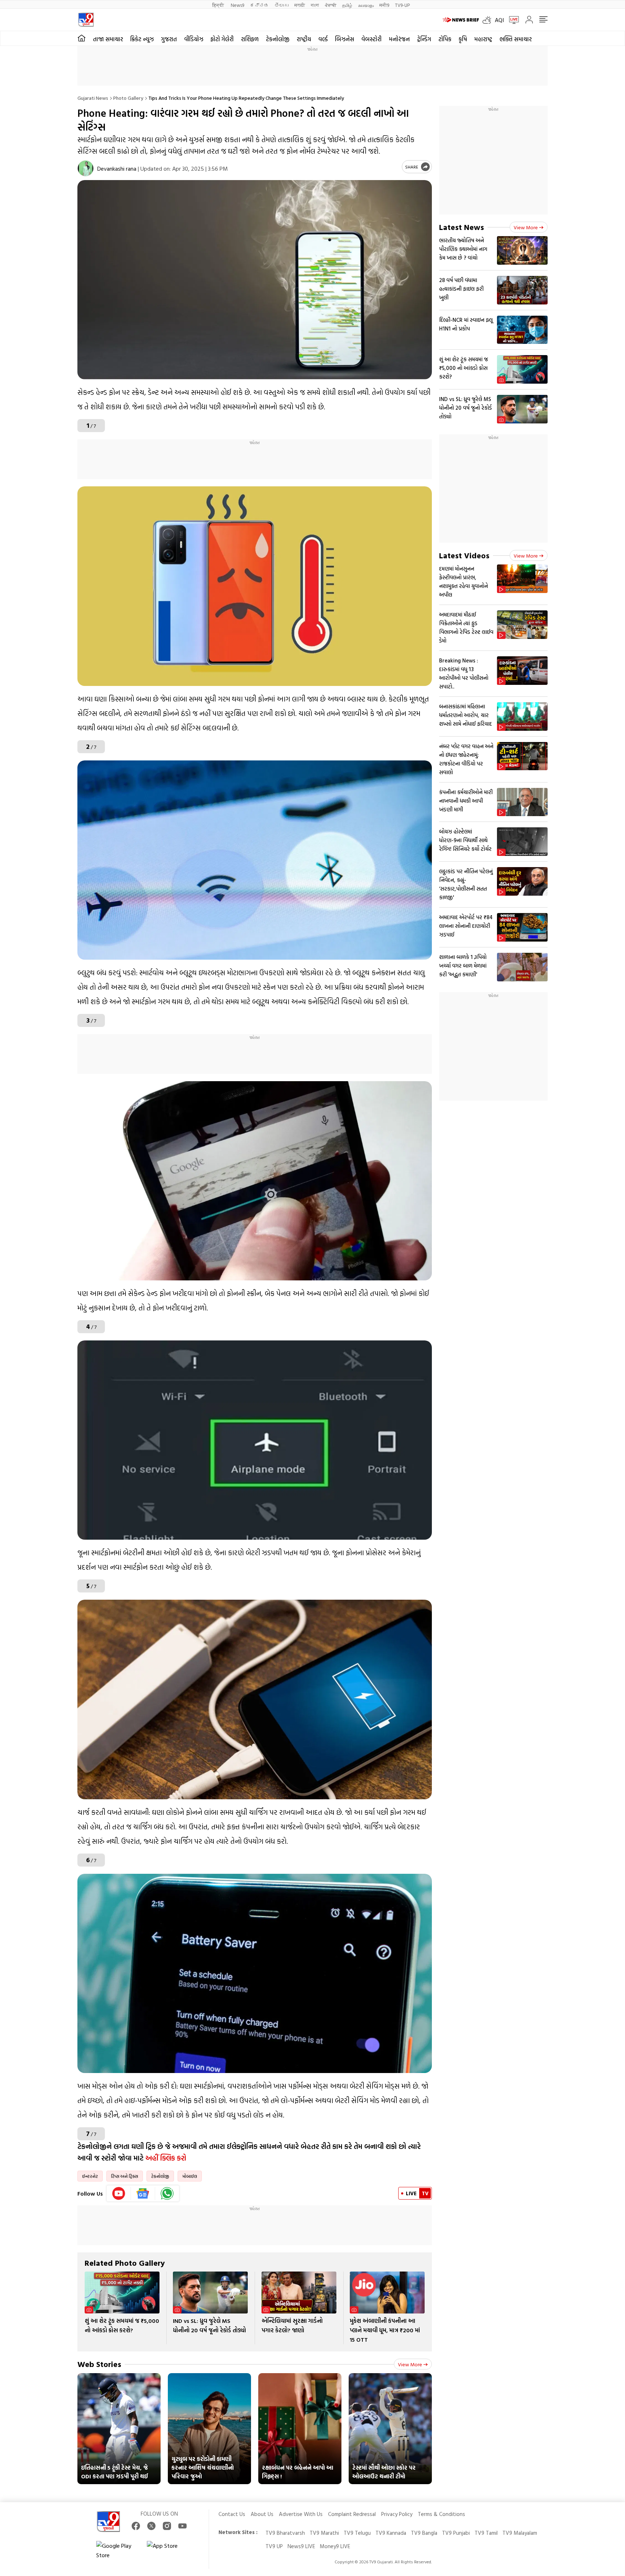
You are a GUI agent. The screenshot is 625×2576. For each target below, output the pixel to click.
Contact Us (232, 2514)
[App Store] (169, 2550)
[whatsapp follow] (167, 2193)
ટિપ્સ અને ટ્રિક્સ (125, 2176)
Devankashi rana (117, 169)
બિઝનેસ (345, 39)
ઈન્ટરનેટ (90, 2176)
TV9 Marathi (324, 2533)
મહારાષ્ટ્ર (483, 39)
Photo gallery (128, 98)
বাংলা (315, 5)
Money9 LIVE (335, 2546)
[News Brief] (461, 20)
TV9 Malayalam (520, 2533)
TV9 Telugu (357, 2533)
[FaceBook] (136, 2526)
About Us (262, 2514)
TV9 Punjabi (456, 2533)
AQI (499, 20)
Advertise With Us (301, 2514)
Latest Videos (464, 555)
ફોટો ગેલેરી (222, 39)
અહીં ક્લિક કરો (166, 2158)
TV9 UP (274, 2546)
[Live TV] (511, 20)
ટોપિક (445, 39)
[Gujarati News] (86, 20)
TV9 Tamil (486, 2533)
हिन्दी (219, 5)
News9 (237, 5)
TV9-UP (402, 5)
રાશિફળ (250, 39)
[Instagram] (167, 2526)
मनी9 (384, 5)
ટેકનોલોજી (278, 39)
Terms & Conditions (441, 2514)
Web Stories (99, 2364)
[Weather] (489, 20)
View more (410, 2364)
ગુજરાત (169, 39)
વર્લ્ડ (323, 39)
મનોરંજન (399, 39)
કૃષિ (463, 39)
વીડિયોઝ (194, 39)
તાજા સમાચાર (108, 39)
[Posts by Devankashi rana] (86, 168)
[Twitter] (151, 2526)
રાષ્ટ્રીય (304, 39)
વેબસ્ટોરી (371, 39)
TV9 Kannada (391, 2533)
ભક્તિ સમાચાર (516, 39)
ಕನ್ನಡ (259, 5)
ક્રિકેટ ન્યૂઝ (142, 39)
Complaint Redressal (352, 2514)
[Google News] (143, 2193)
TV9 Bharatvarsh (285, 2533)
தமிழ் (347, 5)
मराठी (300, 5)
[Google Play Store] (118, 2550)
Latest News (462, 227)
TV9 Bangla (424, 2533)
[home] (82, 38)
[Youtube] (119, 2193)
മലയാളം (366, 5)
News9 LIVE (301, 2546)
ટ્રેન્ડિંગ (424, 39)
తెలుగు (282, 5)
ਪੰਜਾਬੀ (331, 5)
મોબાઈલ (190, 2176)
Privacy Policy (397, 2514)
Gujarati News (93, 98)
